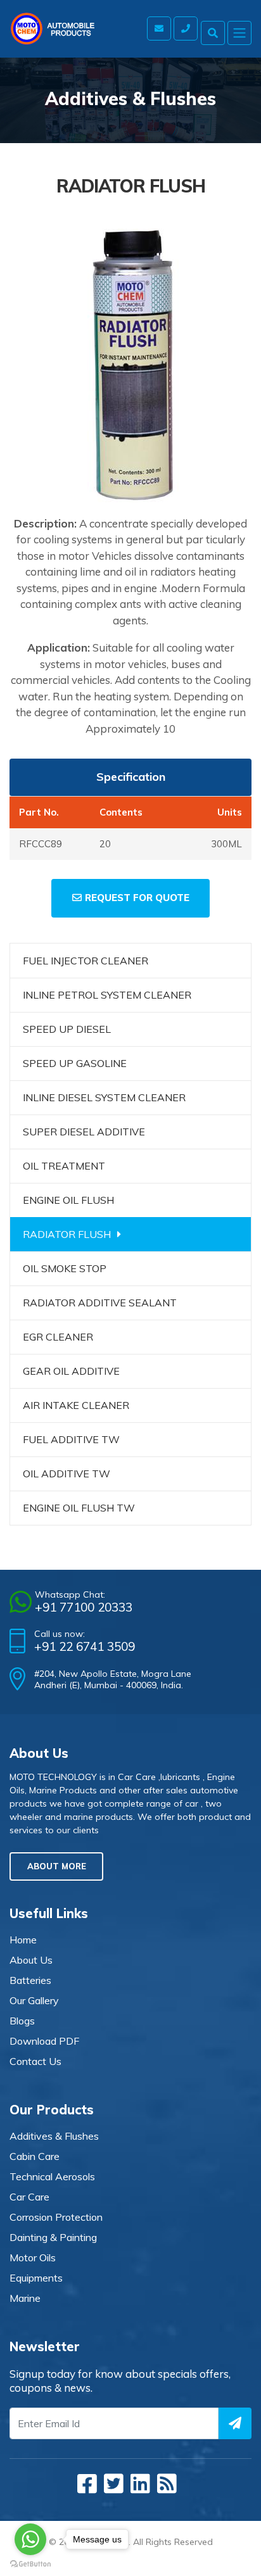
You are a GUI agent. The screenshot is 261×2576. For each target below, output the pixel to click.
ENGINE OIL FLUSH (68, 1200)
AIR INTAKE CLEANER (76, 1405)
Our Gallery (34, 2000)
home (23, 1940)
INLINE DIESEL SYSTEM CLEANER (104, 1097)
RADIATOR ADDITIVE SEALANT (100, 1303)
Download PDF (44, 2041)
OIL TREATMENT (64, 1166)
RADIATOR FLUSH (67, 1234)
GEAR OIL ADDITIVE (71, 1371)
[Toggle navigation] (239, 33)
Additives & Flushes (54, 2136)
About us (31, 1960)
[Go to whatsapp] (30, 2539)
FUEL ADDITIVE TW (71, 1439)
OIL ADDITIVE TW (67, 1474)
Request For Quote (137, 898)
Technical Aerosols (52, 2176)
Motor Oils (33, 2257)
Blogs (22, 2021)
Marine (25, 2298)
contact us (35, 2061)
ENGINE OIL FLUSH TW (79, 1508)
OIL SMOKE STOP (65, 1268)
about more (57, 1866)
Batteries (30, 1980)
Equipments (36, 2278)
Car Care (29, 2197)
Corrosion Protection (56, 2217)
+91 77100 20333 (84, 1607)
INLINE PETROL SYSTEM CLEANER (107, 995)
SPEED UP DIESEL (67, 1029)
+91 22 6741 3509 (85, 1646)
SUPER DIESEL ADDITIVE (84, 1132)
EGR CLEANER (58, 1337)
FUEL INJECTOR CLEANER (86, 961)
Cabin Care (35, 2156)
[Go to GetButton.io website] (30, 2563)
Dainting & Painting (53, 2237)
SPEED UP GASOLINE (75, 1063)
